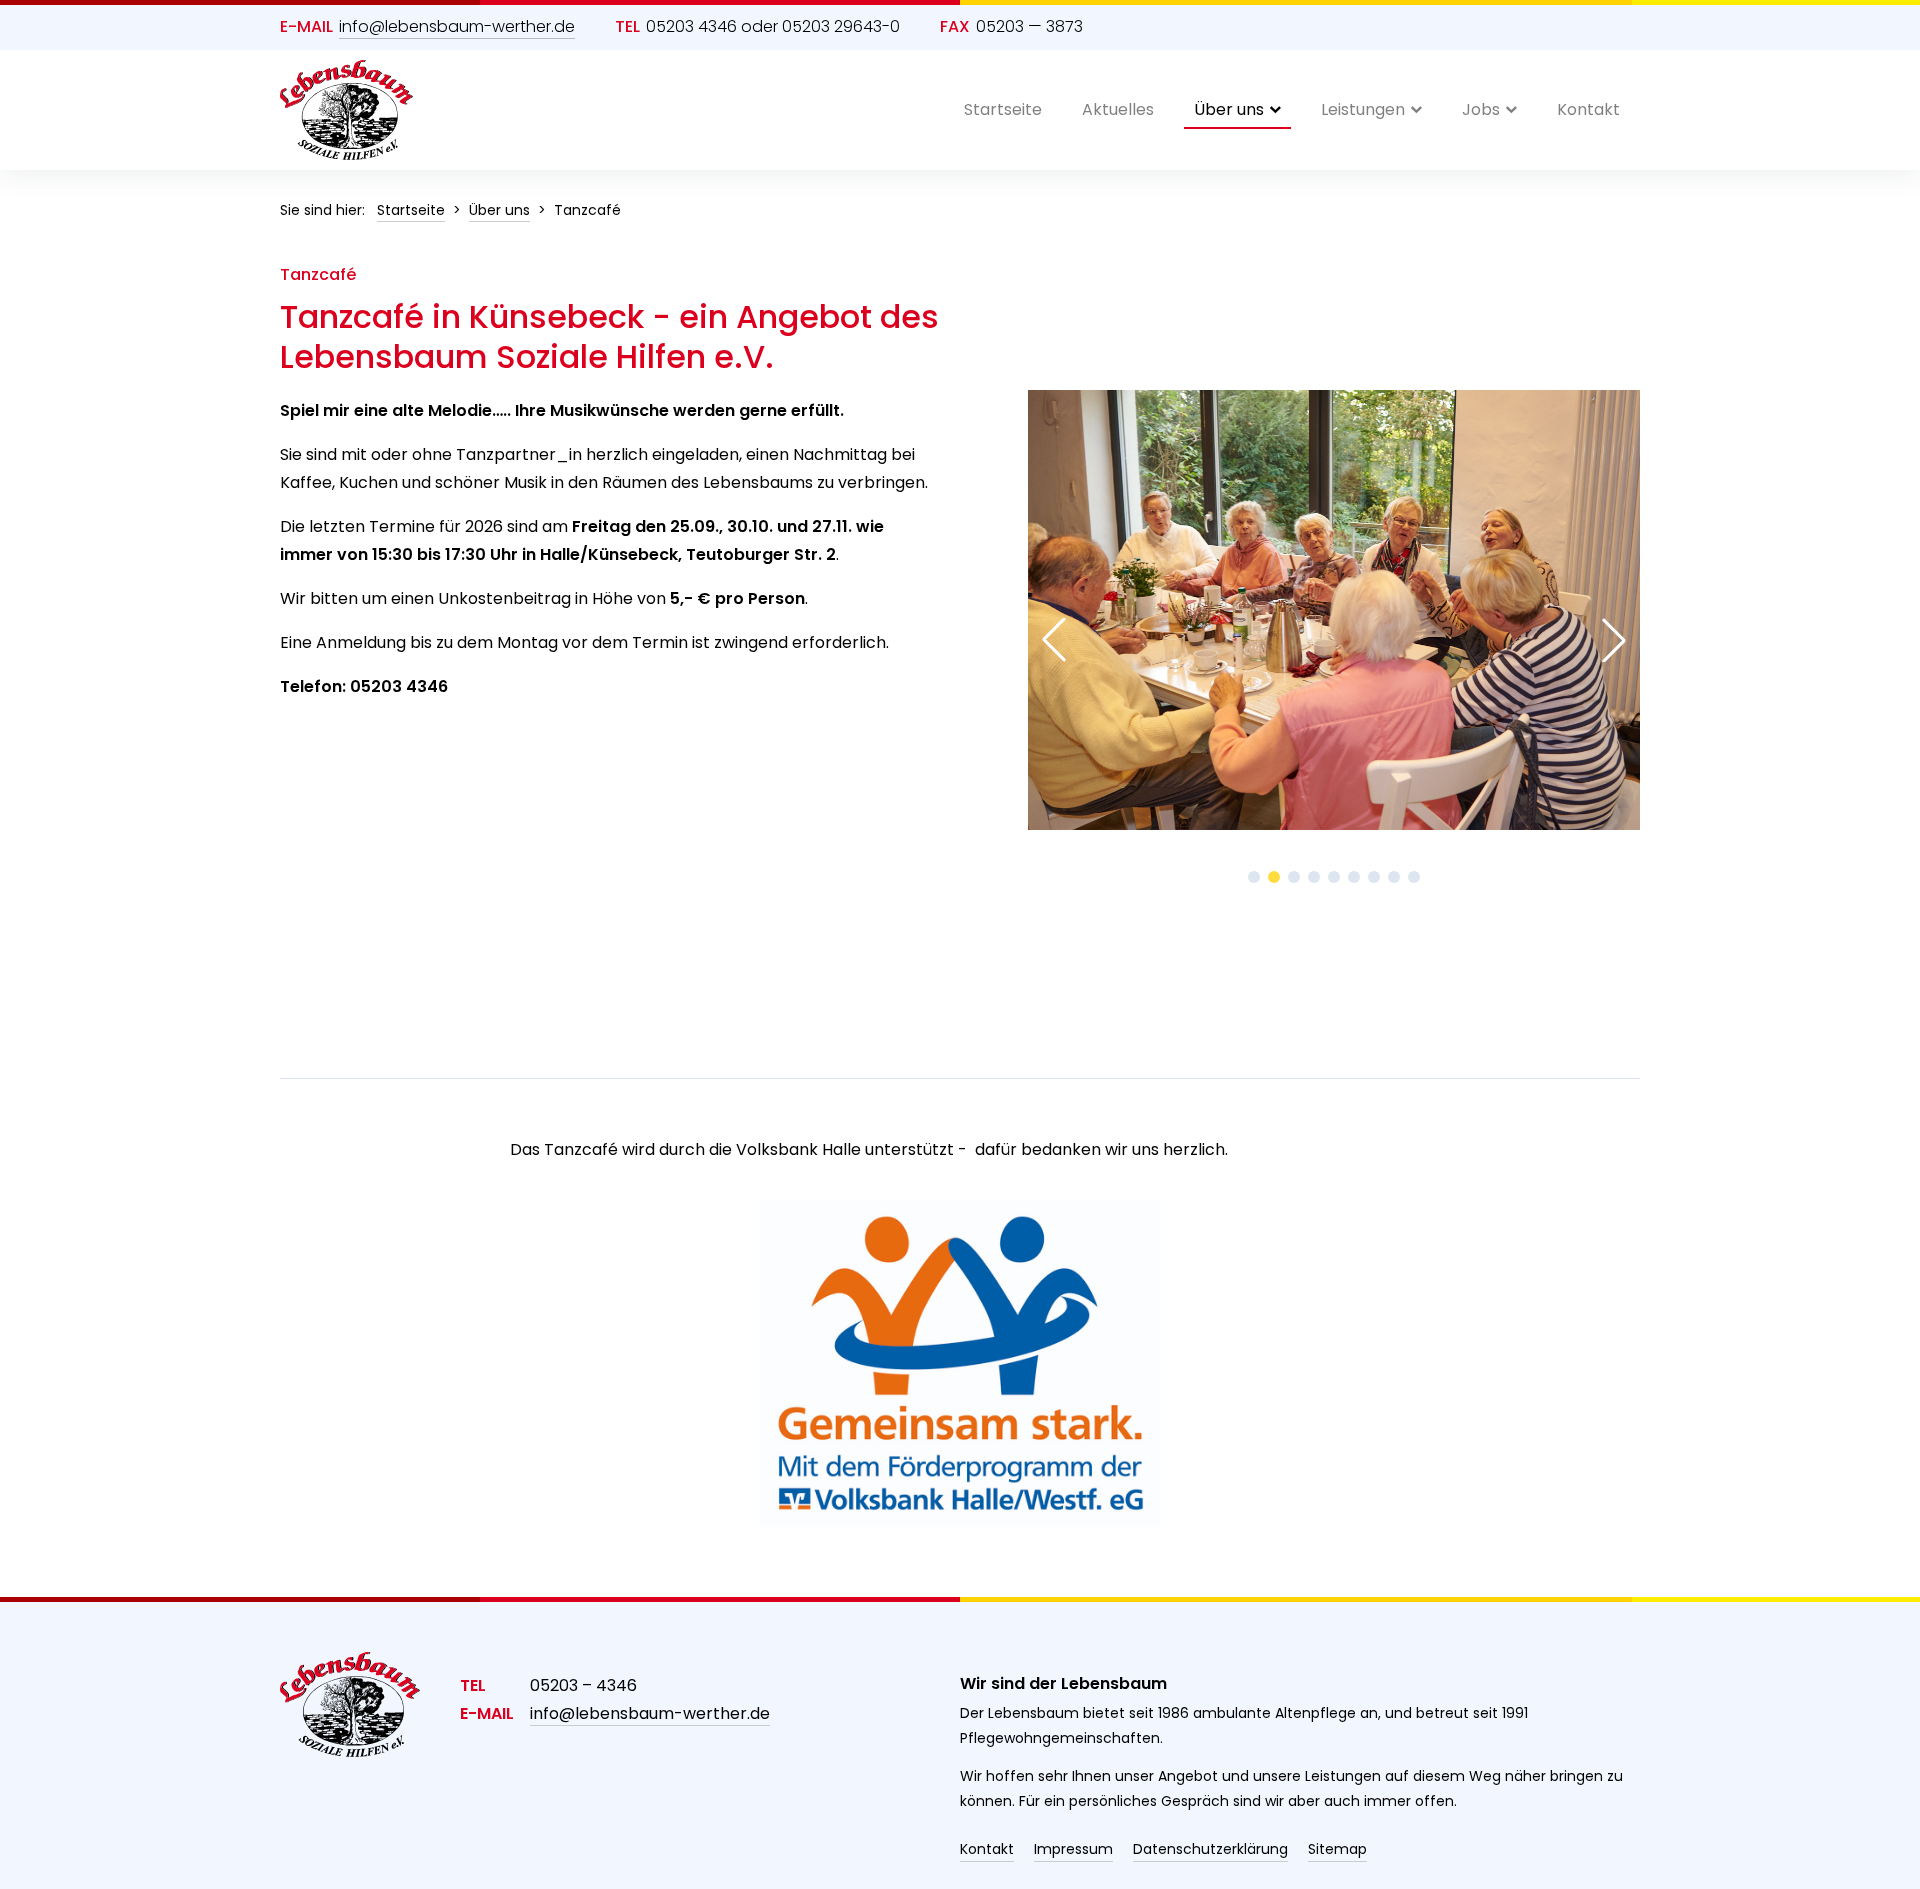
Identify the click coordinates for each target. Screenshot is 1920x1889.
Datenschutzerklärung (1210, 1849)
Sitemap (1337, 1849)
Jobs (1481, 109)
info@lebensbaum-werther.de (457, 26)
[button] (1254, 877)
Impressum (1073, 1849)
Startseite (1003, 109)
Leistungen (1363, 109)
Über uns (1229, 109)
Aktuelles (1118, 109)
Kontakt (1588, 109)
